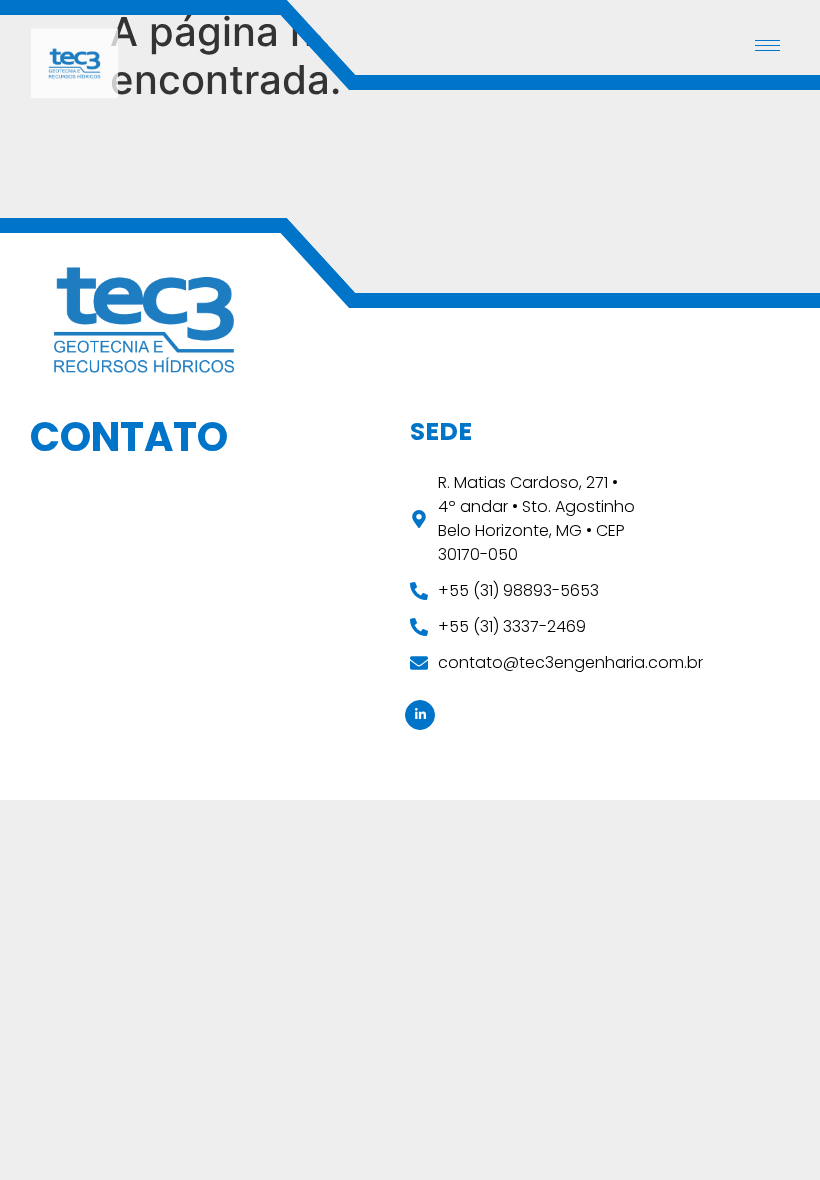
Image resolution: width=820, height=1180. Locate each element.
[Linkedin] (420, 715)
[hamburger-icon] (767, 45)
